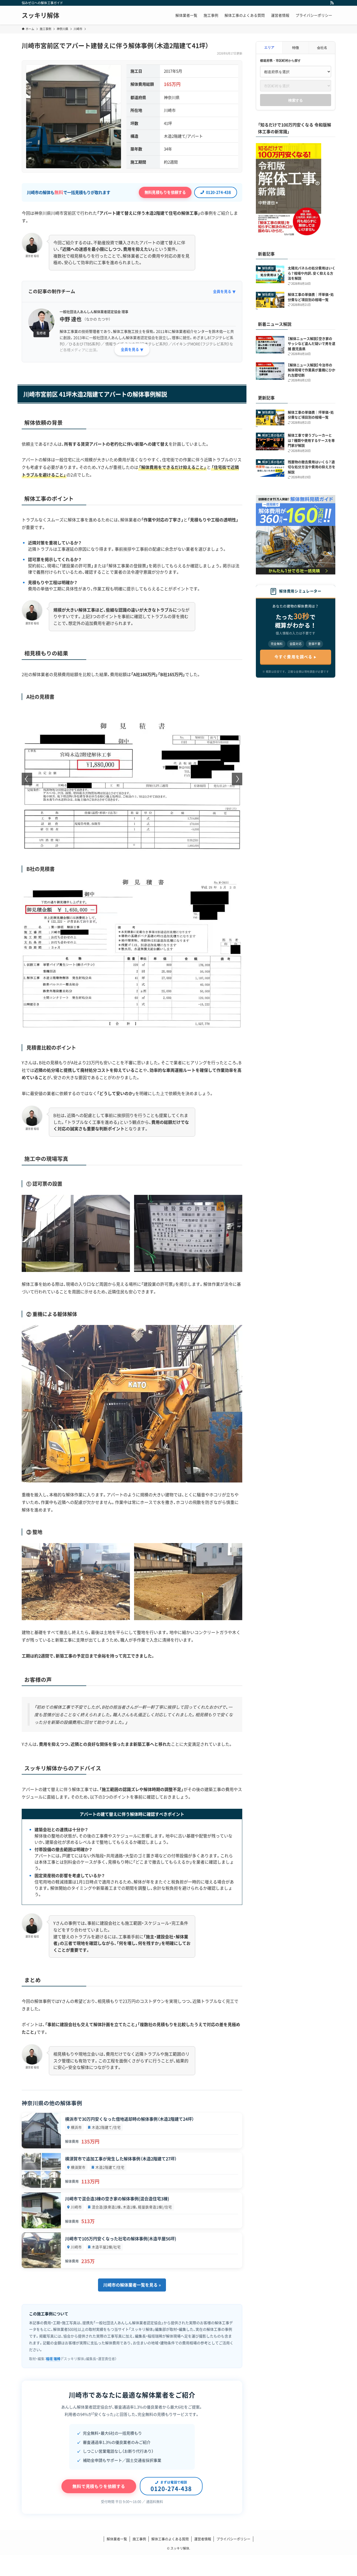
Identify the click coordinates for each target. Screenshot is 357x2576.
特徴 (296, 47)
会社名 (322, 47)
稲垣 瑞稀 (53, 2359)
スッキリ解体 (41, 15)
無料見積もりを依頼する (165, 192)
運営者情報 (203, 2539)
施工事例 (139, 2539)
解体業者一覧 (117, 2539)
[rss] (332, 3)
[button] (130, 845)
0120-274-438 (218, 192)
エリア (269, 47)
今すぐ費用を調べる (293, 657)
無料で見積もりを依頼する (99, 2486)
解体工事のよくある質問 (170, 2539)
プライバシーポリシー (233, 2539)
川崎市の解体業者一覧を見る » (132, 2285)
